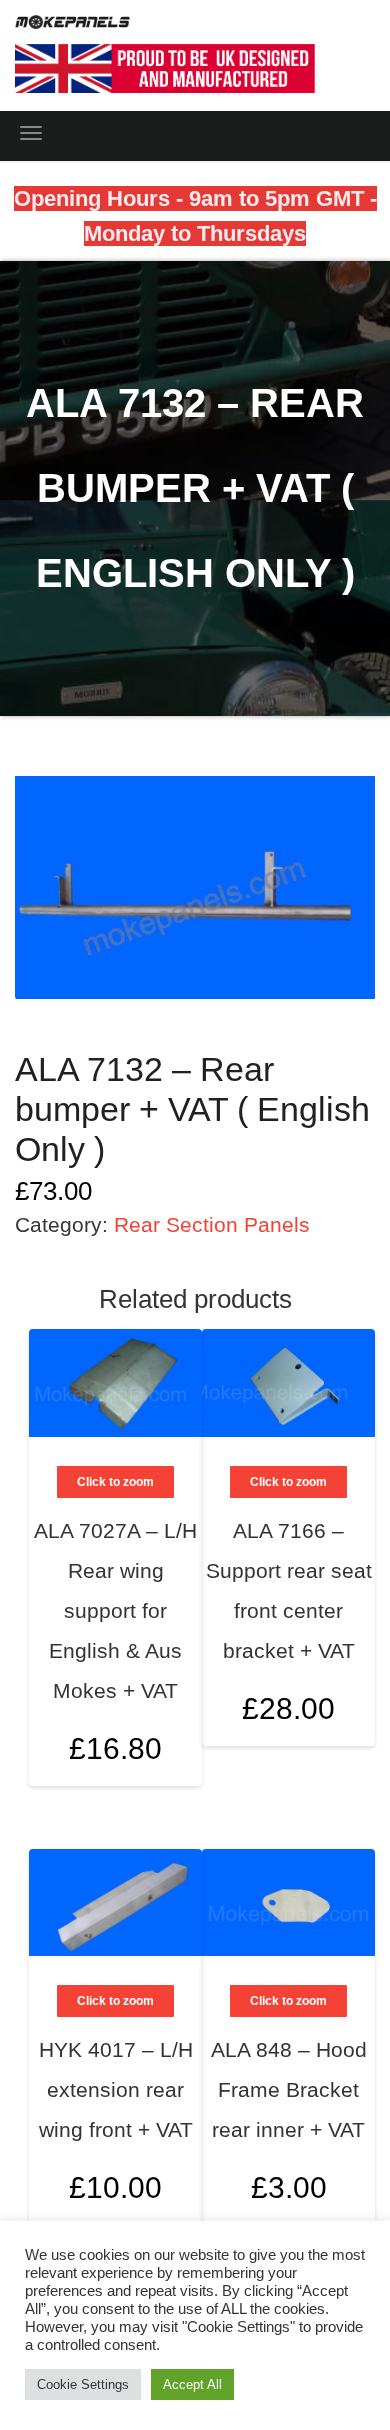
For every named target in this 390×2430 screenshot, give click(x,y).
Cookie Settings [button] (83, 2384)
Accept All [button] (192, 2384)
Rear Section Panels (212, 1224)
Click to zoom (288, 1482)
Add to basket (337, 1620)
